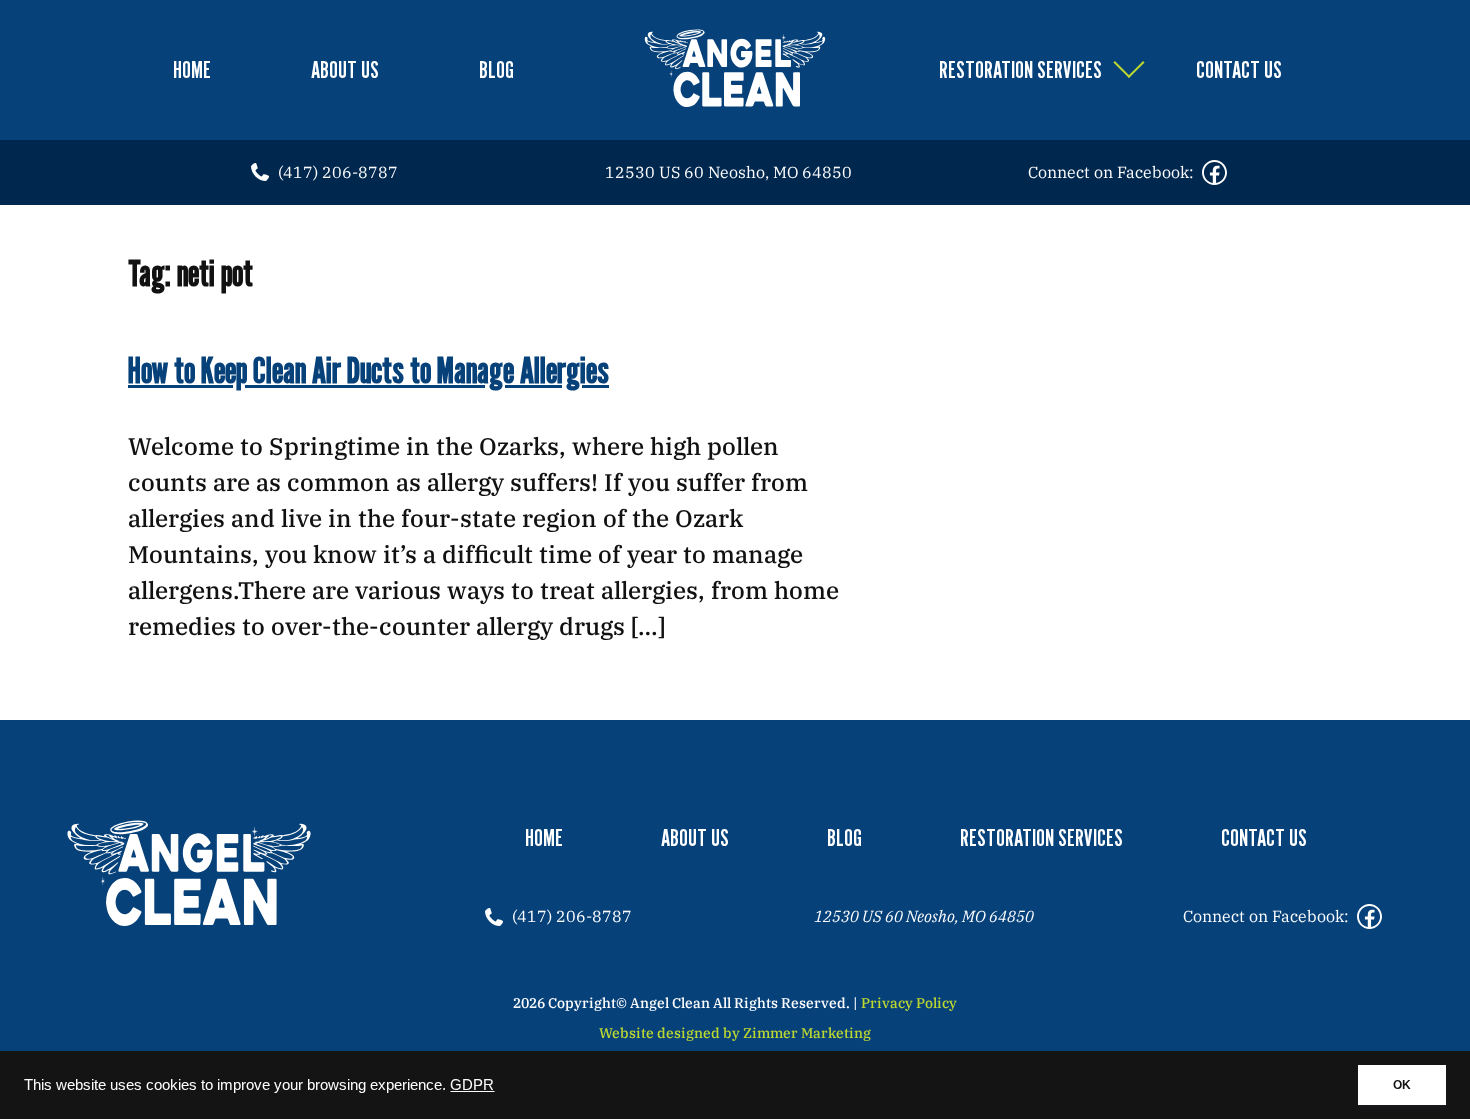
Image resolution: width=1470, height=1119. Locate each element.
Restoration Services (1020, 69)
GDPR (472, 1085)
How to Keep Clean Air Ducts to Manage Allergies (368, 369)
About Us (345, 69)
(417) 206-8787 (338, 172)
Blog (496, 69)
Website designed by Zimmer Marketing (735, 1033)
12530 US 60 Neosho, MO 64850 (728, 172)
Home (192, 69)
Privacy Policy (909, 1003)
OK (1402, 1085)
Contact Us (1239, 69)
